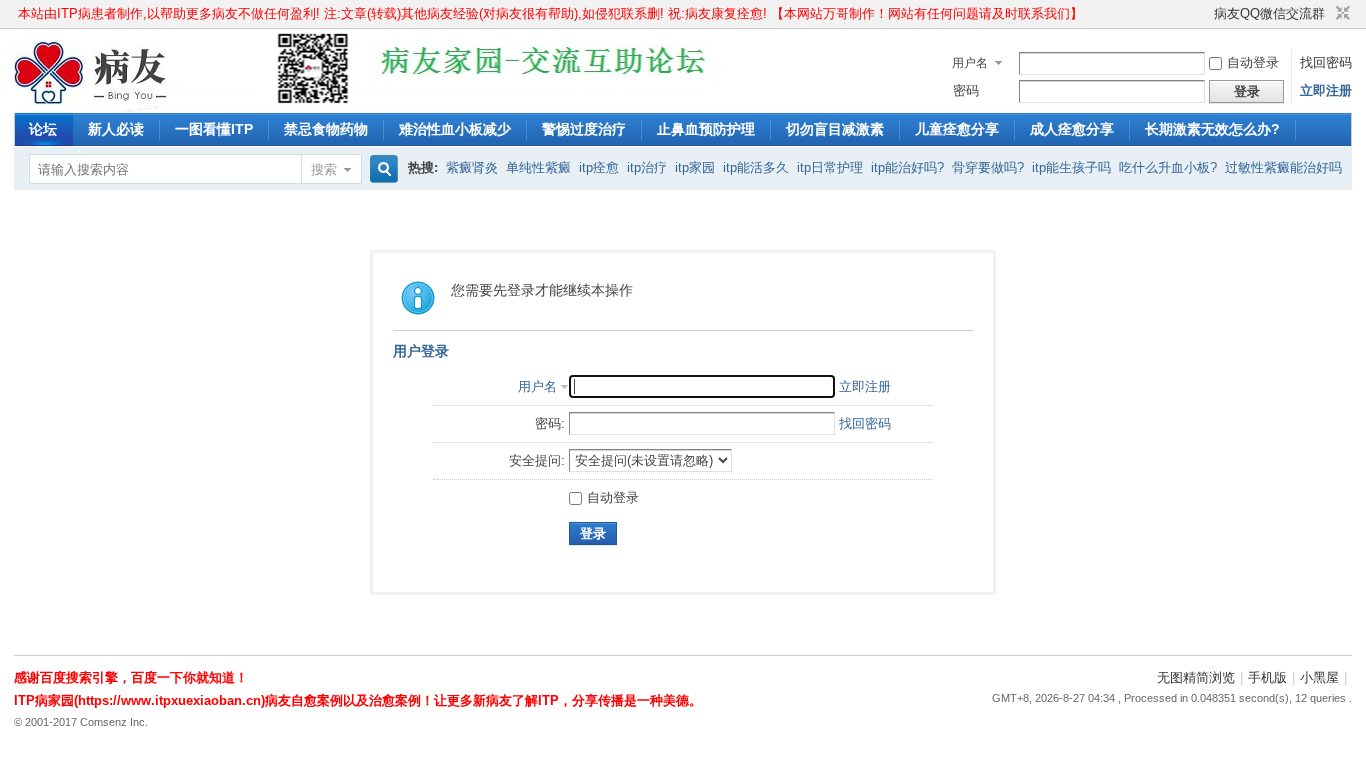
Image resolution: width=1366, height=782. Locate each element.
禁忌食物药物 (326, 129)
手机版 (1267, 677)
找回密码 (1326, 62)
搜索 (324, 169)
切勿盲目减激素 (835, 129)
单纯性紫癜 (538, 167)
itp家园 (695, 167)
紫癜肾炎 (472, 167)
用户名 (970, 63)
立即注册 (1326, 90)
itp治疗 (647, 167)
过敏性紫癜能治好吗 (1283, 167)
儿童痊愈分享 (957, 129)
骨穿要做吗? (988, 167)
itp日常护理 (830, 167)
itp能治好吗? (907, 167)
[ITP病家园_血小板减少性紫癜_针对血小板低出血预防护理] (91, 100)
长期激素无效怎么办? (1212, 129)
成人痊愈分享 (1072, 129)
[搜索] (381, 169)
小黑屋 (1319, 677)
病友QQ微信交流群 (1269, 13)
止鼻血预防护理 (706, 129)
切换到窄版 (1340, 14)
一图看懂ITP (214, 129)
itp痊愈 (599, 167)
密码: (550, 423)
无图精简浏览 (1196, 677)
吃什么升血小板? (1168, 167)
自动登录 (1253, 62)
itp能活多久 (756, 167)
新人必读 (116, 129)
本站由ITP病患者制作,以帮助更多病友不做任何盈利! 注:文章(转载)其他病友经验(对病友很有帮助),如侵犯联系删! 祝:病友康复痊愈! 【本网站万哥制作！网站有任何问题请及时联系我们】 (550, 13)
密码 (966, 90)
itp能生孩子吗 (1071, 167)
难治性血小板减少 (455, 129)
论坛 (43, 129)
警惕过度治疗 (584, 129)
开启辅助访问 (1205, 14)
